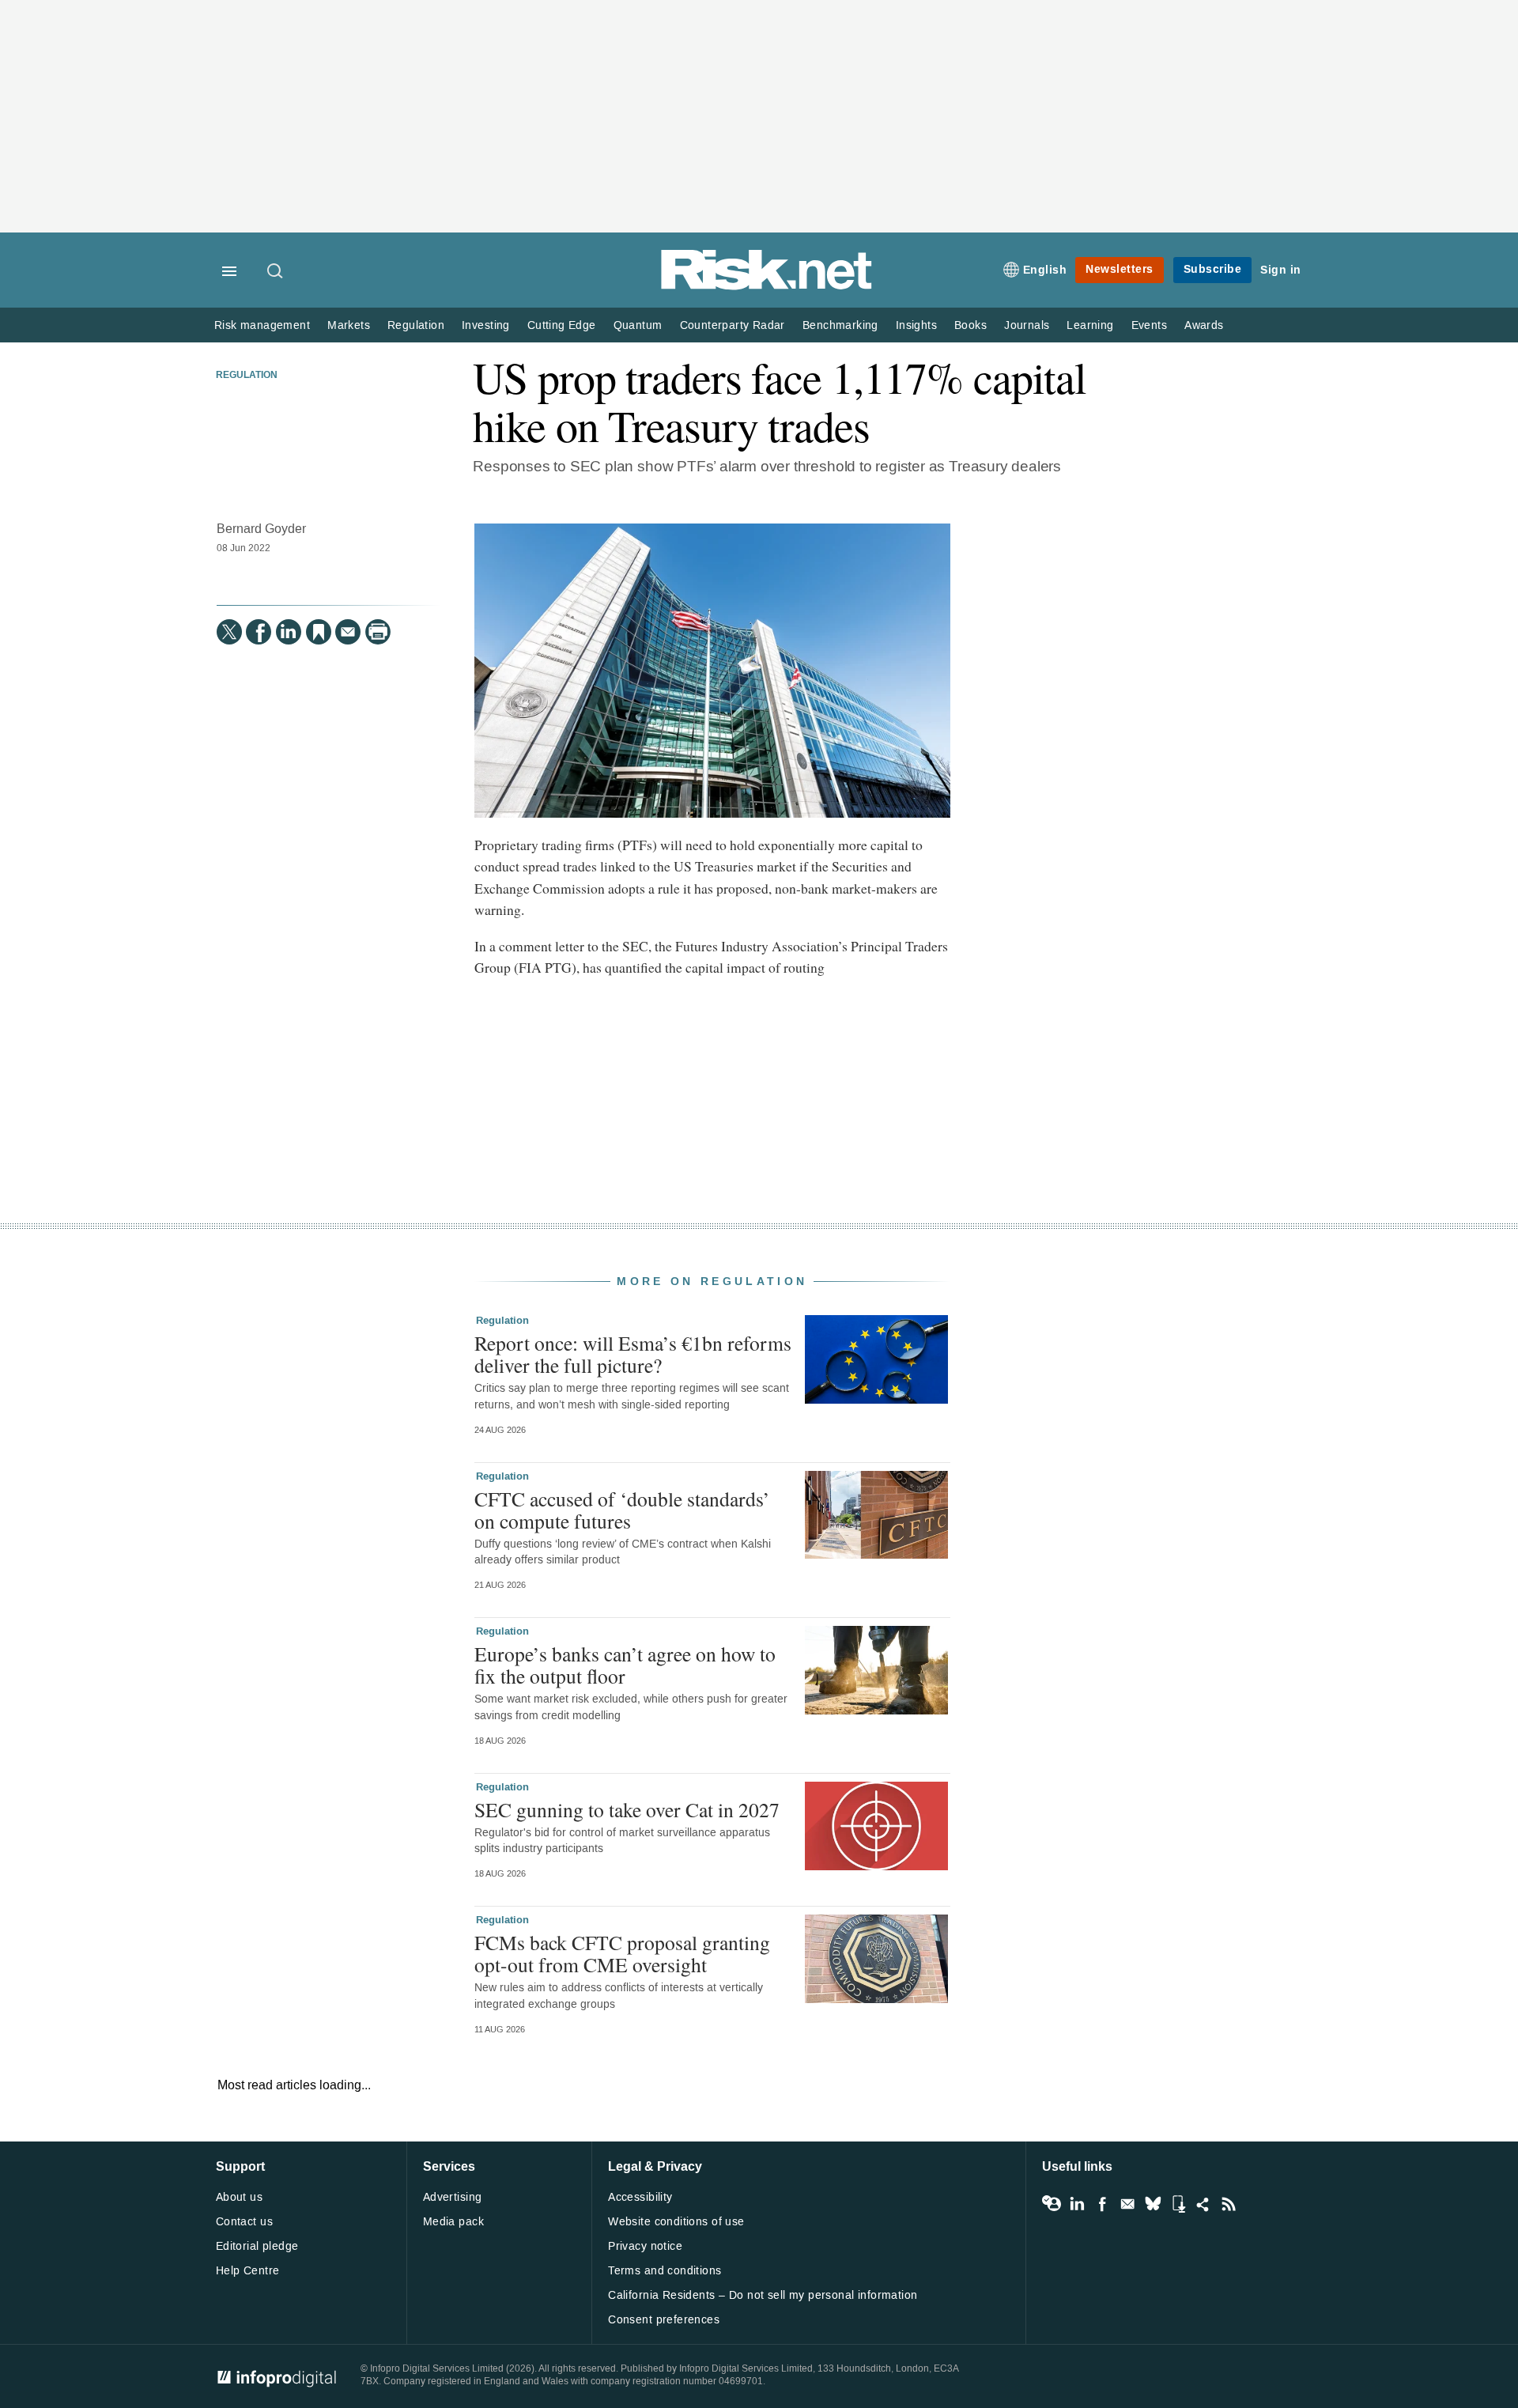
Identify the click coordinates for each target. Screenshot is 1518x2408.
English (1045, 270)
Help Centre (248, 2271)
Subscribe (1213, 269)
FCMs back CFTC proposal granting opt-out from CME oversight (622, 1953)
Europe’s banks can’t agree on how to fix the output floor (625, 1665)
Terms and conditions (665, 2271)
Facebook (1102, 2204)
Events (1149, 325)
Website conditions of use (676, 2222)
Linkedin (1077, 2204)
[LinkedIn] (289, 632)
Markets (349, 325)
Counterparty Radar (733, 325)
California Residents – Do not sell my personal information (763, 2295)
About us (239, 2197)
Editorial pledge (257, 2246)
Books (970, 325)
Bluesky (1153, 2204)
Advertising (453, 2197)
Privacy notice (645, 2246)
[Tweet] (229, 632)
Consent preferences (664, 2320)
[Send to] (348, 632)
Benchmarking (840, 325)
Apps (1178, 2204)
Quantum (638, 325)
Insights (916, 325)
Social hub (1203, 2204)
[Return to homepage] (767, 287)
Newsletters (1120, 269)
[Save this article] (319, 632)
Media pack (453, 2222)
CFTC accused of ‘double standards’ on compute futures (622, 1510)
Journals (1027, 325)
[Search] (276, 272)
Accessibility (640, 2197)
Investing (486, 325)
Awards (1204, 325)
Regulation (416, 325)
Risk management (262, 325)
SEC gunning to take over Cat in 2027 (627, 1809)
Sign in (1281, 270)
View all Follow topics (1052, 2204)
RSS (1229, 2204)
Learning (1090, 325)
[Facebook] (259, 632)
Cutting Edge (562, 325)
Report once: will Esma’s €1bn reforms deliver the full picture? (633, 1354)
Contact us (244, 2222)
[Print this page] (378, 632)
